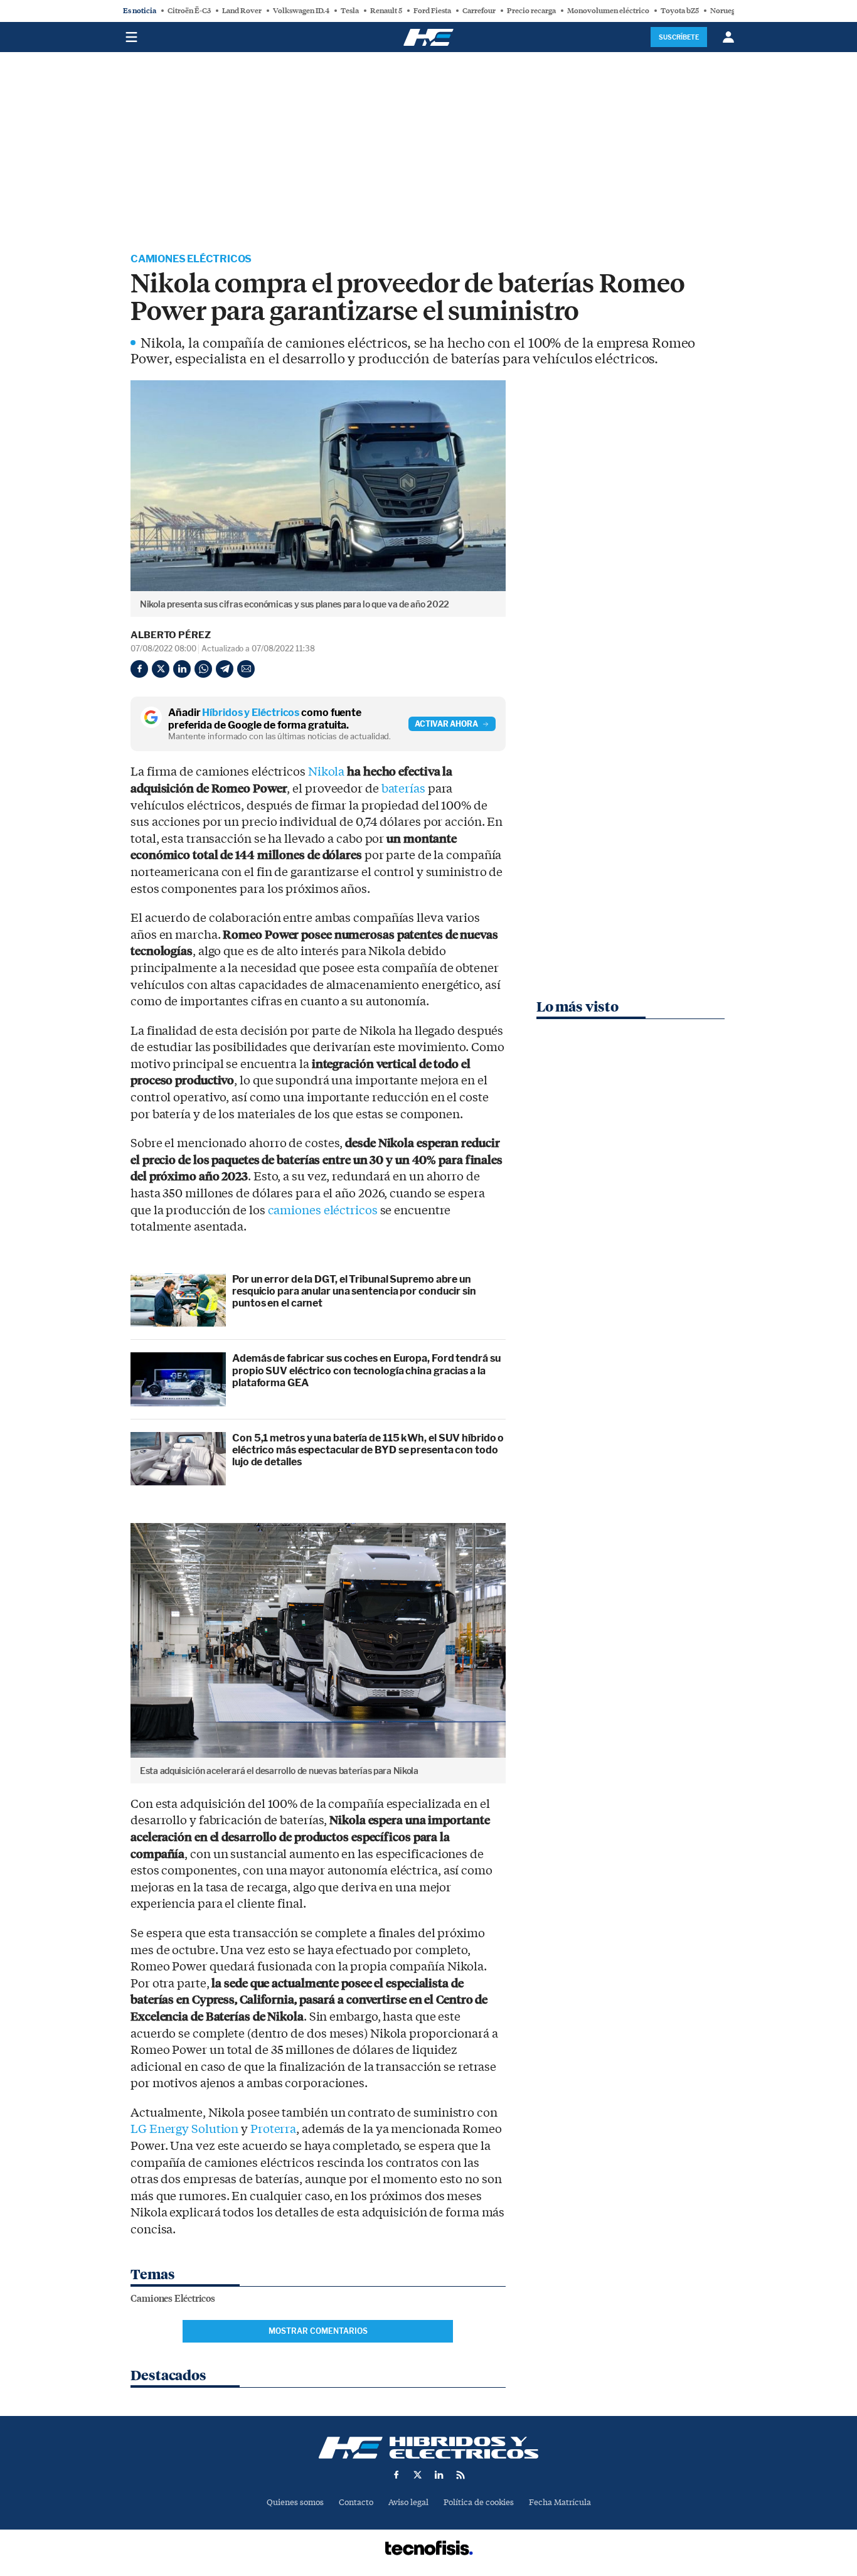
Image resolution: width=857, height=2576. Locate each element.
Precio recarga (531, 11)
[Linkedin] (182, 669)
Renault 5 (386, 11)
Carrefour (479, 11)
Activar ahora (446, 724)
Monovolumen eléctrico (608, 11)
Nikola (326, 772)
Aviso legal (408, 2502)
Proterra (273, 2129)
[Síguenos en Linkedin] (439, 2475)
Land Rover (242, 11)
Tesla (350, 11)
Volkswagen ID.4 (301, 11)
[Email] (246, 669)
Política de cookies (479, 2502)
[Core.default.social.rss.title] (460, 2475)
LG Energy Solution (184, 2129)
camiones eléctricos (323, 1211)
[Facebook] (139, 669)
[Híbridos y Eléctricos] (428, 2448)
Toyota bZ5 (680, 11)
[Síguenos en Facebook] (397, 2475)
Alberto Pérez (171, 635)
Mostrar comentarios (318, 2331)
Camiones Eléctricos (191, 259)
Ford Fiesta (432, 11)
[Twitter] (161, 669)
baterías (403, 789)
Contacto (356, 2502)
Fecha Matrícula (560, 2502)
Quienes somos (295, 2502)
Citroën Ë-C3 (189, 11)
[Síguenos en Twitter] (418, 2475)
